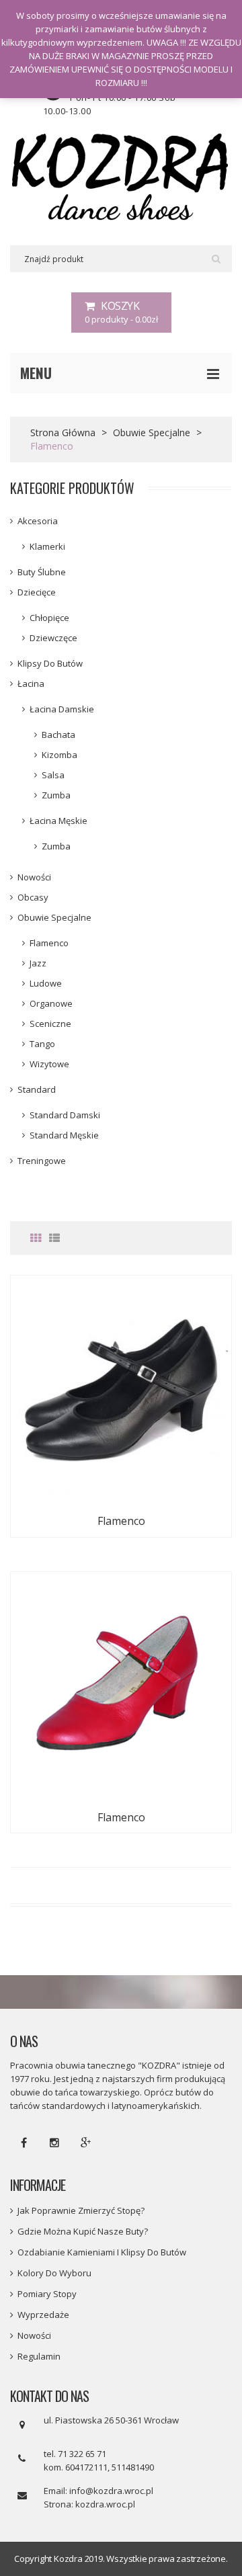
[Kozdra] (121, 178)
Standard (37, 1089)
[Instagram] (54, 2143)
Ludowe (46, 983)
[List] (54, 1238)
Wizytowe (49, 1064)
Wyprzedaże (43, 2315)
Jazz (38, 963)
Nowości (34, 877)
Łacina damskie (62, 709)
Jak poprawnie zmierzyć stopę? (81, 2210)
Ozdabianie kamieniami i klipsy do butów (102, 2252)
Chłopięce (49, 618)
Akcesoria (38, 521)
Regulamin (39, 2356)
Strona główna (63, 432)
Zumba (56, 795)
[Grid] (36, 1238)
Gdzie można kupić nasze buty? (83, 2231)
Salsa (53, 775)
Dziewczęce (53, 638)
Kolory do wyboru (54, 2273)
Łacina (31, 683)
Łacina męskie (58, 821)
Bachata (58, 735)
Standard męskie (64, 1135)
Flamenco (49, 943)
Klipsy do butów (50, 663)
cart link (121, 313)
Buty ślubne (42, 572)
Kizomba (59, 755)
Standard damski (65, 1115)
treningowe (42, 1161)
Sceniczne (50, 1024)
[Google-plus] (85, 2143)
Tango (42, 1044)
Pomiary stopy (47, 2294)
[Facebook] (24, 2143)
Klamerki (47, 546)
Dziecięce (37, 592)
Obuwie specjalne (152, 432)
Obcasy (33, 897)
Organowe (51, 1003)
